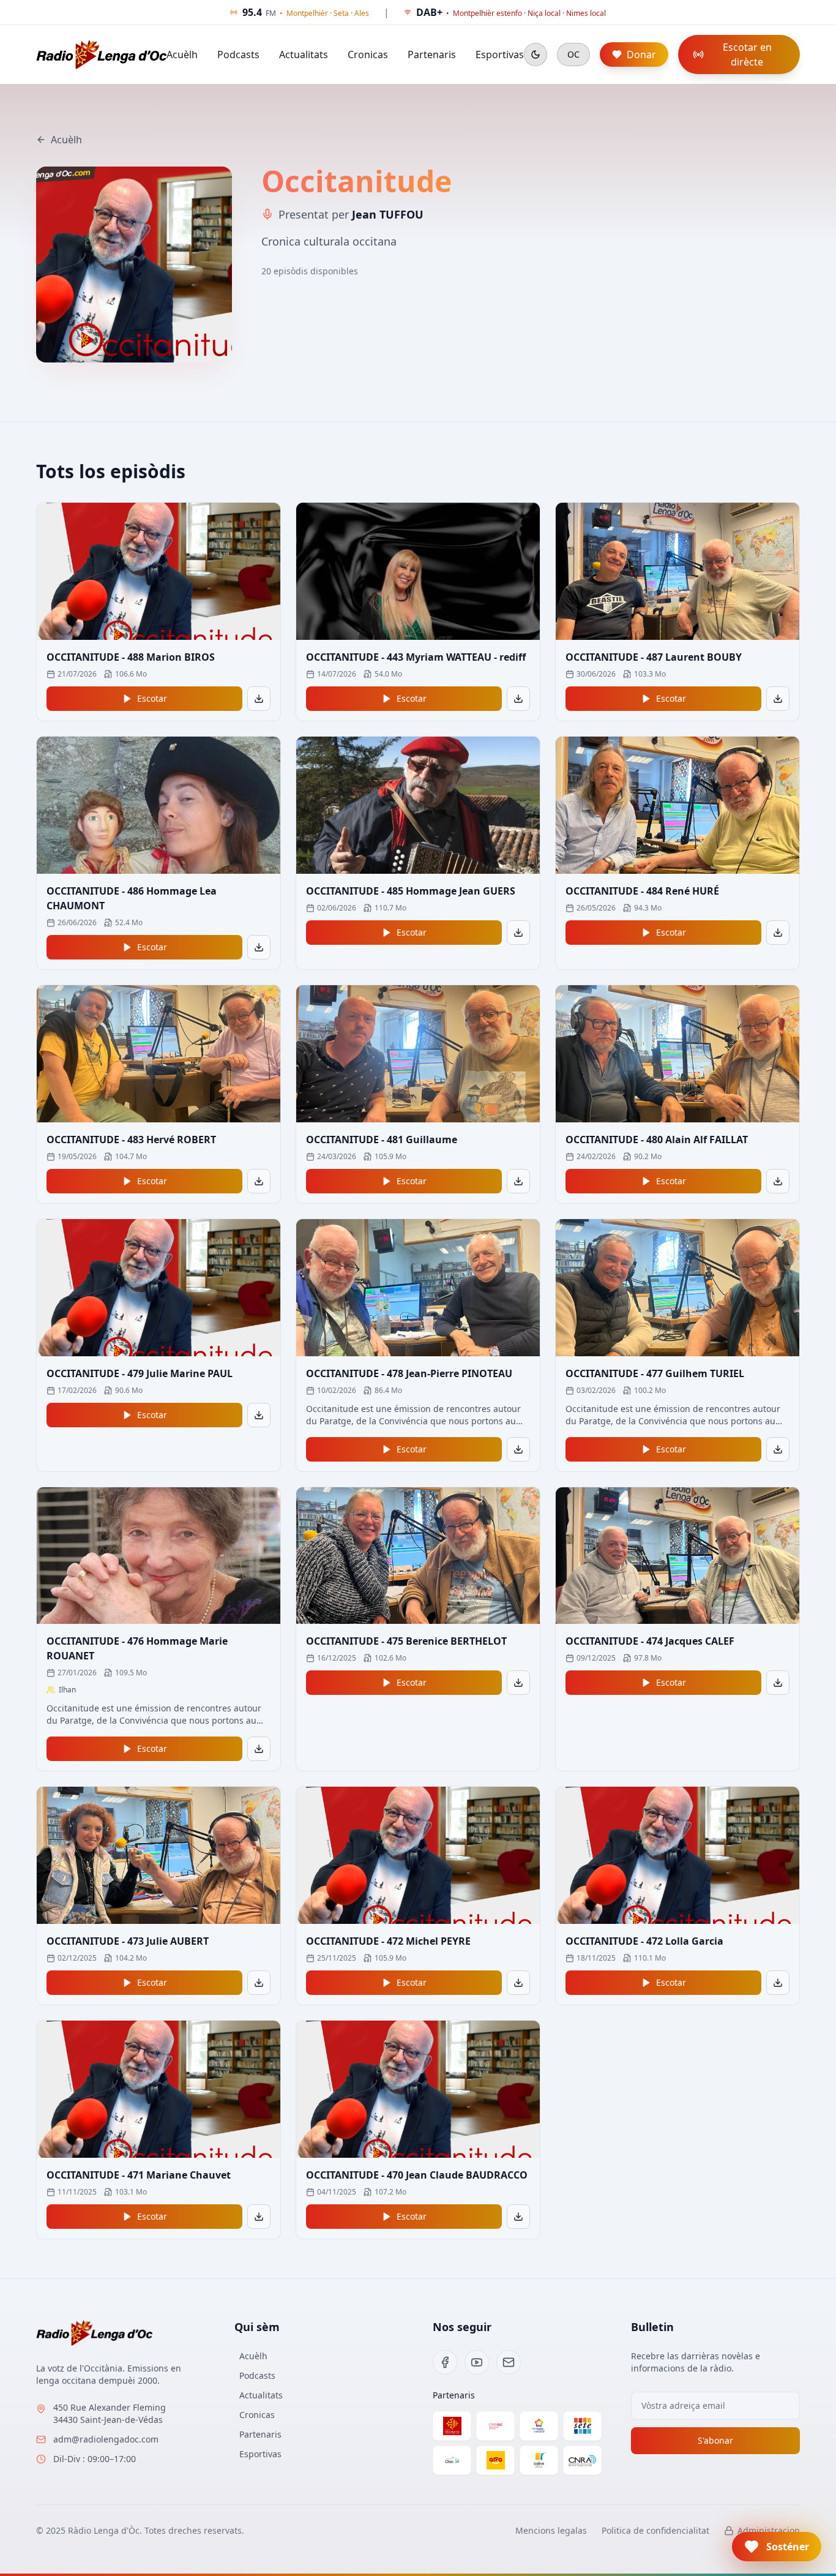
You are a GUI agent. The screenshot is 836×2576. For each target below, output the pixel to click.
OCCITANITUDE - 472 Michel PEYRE (388, 1941)
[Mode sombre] (536, 54)
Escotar (152, 698)
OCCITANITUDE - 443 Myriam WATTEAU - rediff (416, 657)
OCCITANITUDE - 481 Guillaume (382, 1140)
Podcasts (238, 54)
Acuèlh (182, 54)
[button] (777, 2547)
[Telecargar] (259, 699)
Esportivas (500, 54)
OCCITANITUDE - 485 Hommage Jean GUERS (411, 891)
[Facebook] (445, 2362)
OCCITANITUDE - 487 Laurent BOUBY (654, 657)
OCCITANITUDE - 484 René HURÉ (642, 891)
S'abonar (715, 2440)
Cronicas (368, 54)
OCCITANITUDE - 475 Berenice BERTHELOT (406, 1641)
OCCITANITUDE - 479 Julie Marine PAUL (140, 1373)
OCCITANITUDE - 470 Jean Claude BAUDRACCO (417, 2175)
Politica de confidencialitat (655, 2530)
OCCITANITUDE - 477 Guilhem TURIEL (655, 1373)
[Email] (509, 2362)
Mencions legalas (551, 2530)
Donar (641, 54)
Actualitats (304, 54)
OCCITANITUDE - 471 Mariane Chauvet (139, 2175)
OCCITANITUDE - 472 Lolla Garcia (644, 1941)
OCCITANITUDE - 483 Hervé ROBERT (131, 1140)
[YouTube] (477, 2362)
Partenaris (432, 54)
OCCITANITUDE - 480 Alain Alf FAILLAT (657, 1140)
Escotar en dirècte (747, 54)
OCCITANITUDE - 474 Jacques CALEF (650, 1641)
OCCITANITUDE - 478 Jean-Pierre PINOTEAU (409, 1373)
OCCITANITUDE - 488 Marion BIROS (131, 657)
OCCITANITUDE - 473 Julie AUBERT (128, 1941)
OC (573, 54)
